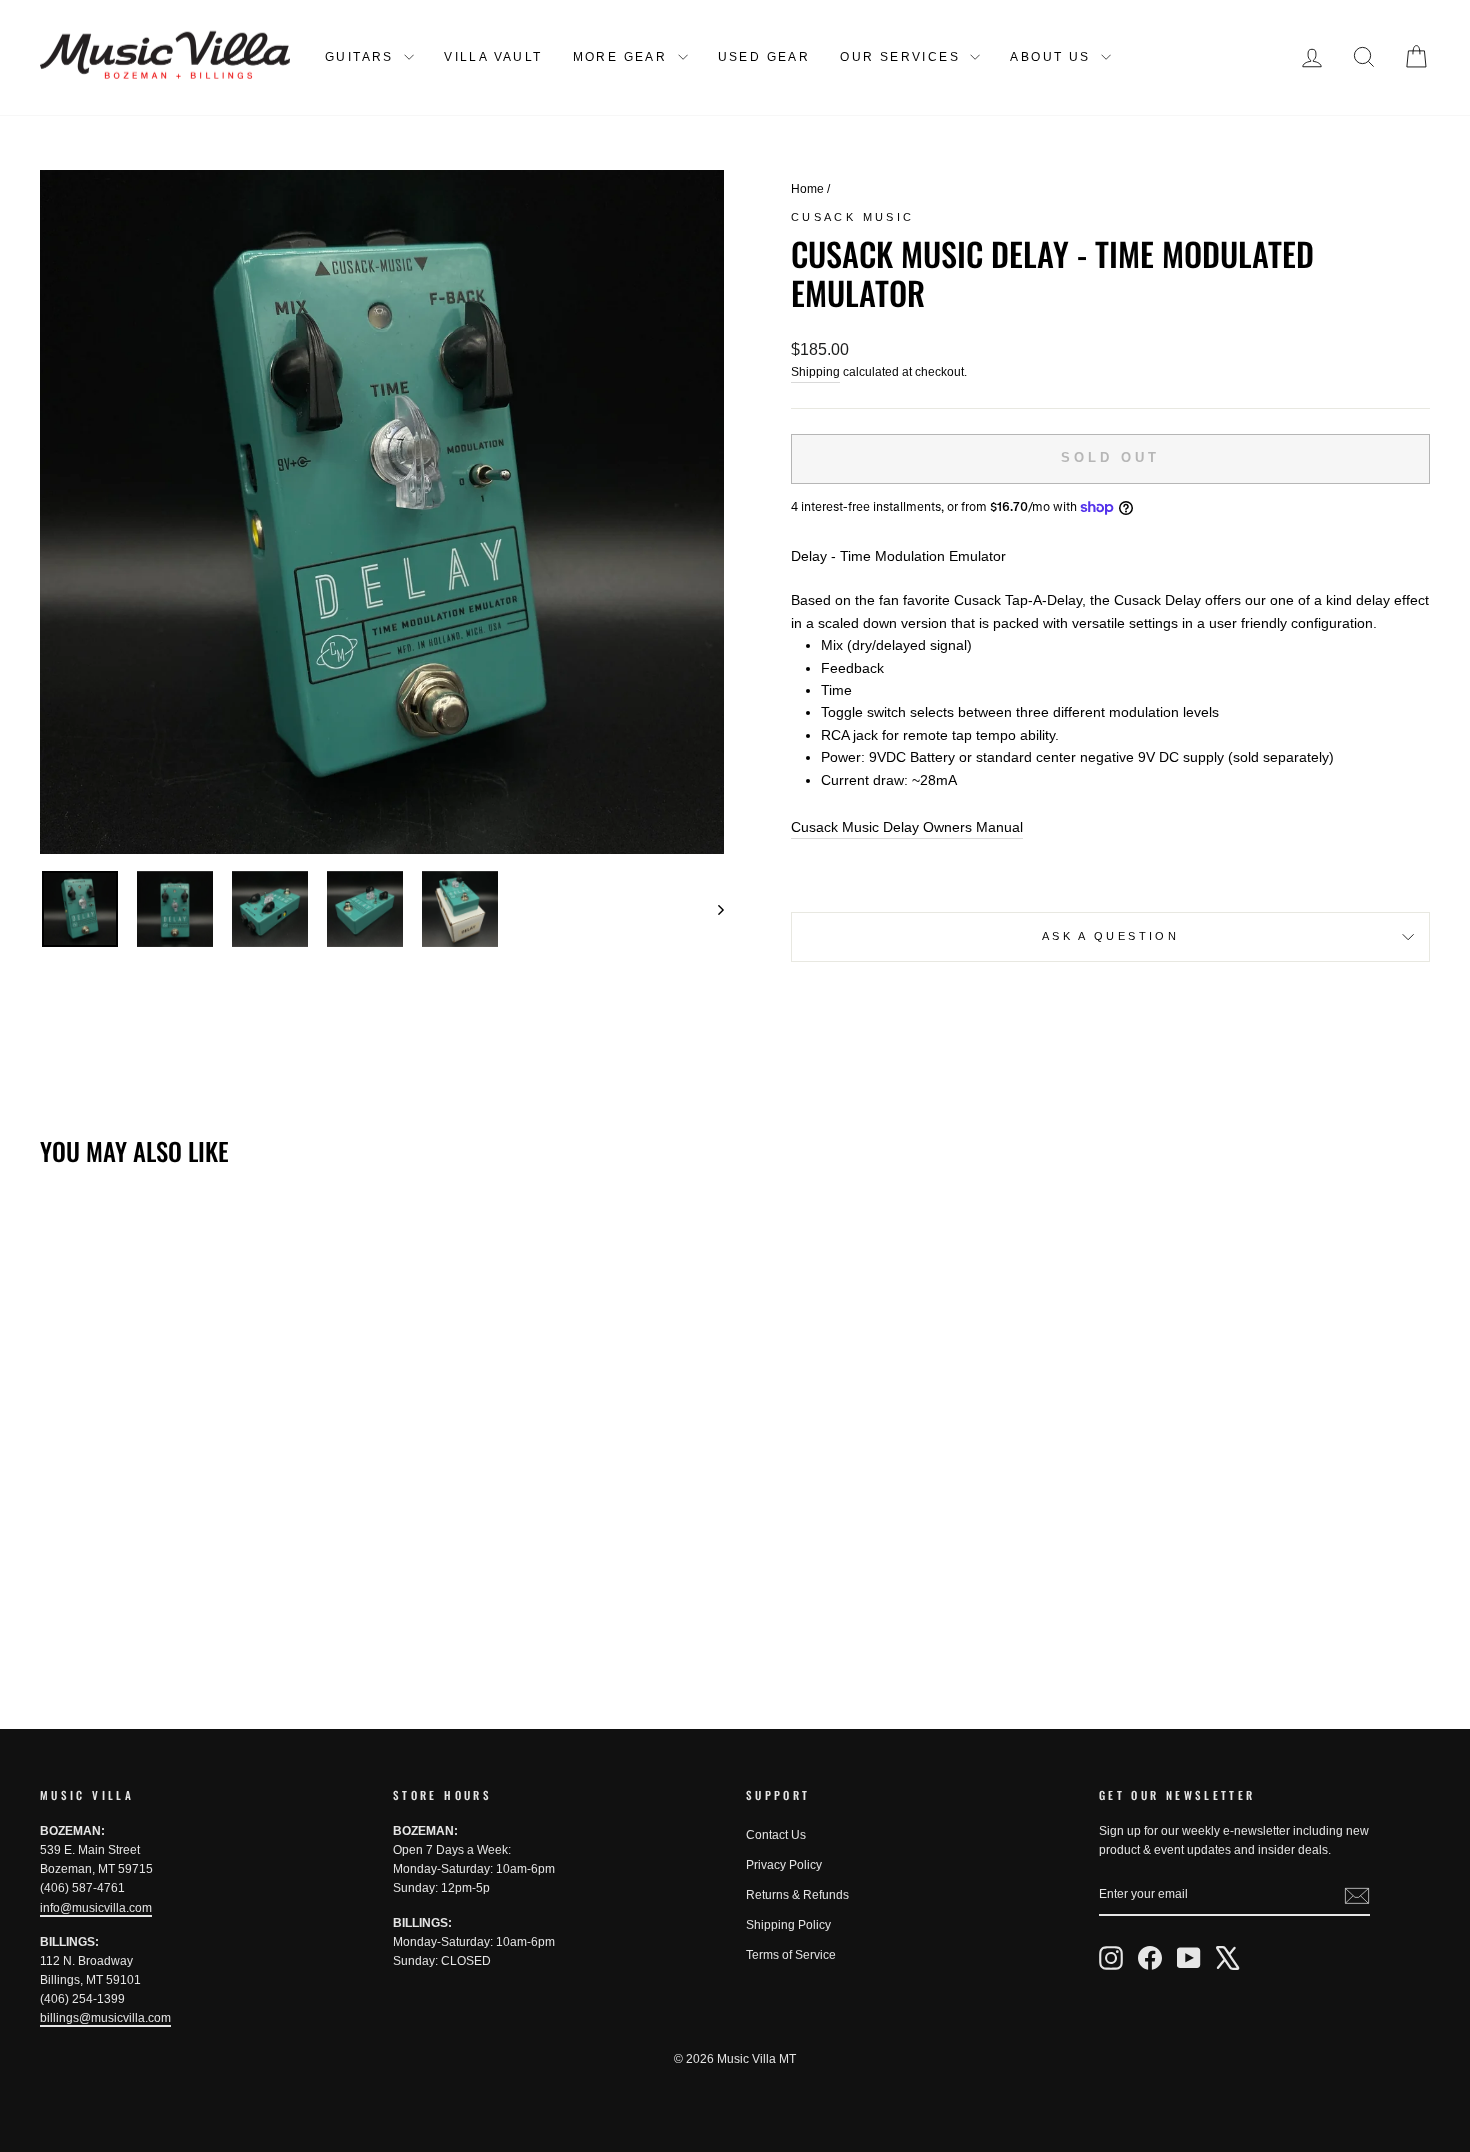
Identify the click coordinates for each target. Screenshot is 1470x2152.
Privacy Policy (784, 1865)
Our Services (902, 57)
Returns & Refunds (797, 1895)
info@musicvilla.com (96, 1908)
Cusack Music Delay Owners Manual (907, 827)
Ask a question (1110, 936)
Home (807, 189)
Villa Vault (493, 57)
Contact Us (776, 1835)
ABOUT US (1053, 57)
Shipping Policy (788, 1925)
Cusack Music (852, 217)
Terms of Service (791, 1955)
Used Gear (764, 57)
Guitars (362, 57)
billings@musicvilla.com (105, 2018)
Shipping (815, 372)
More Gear (623, 57)
